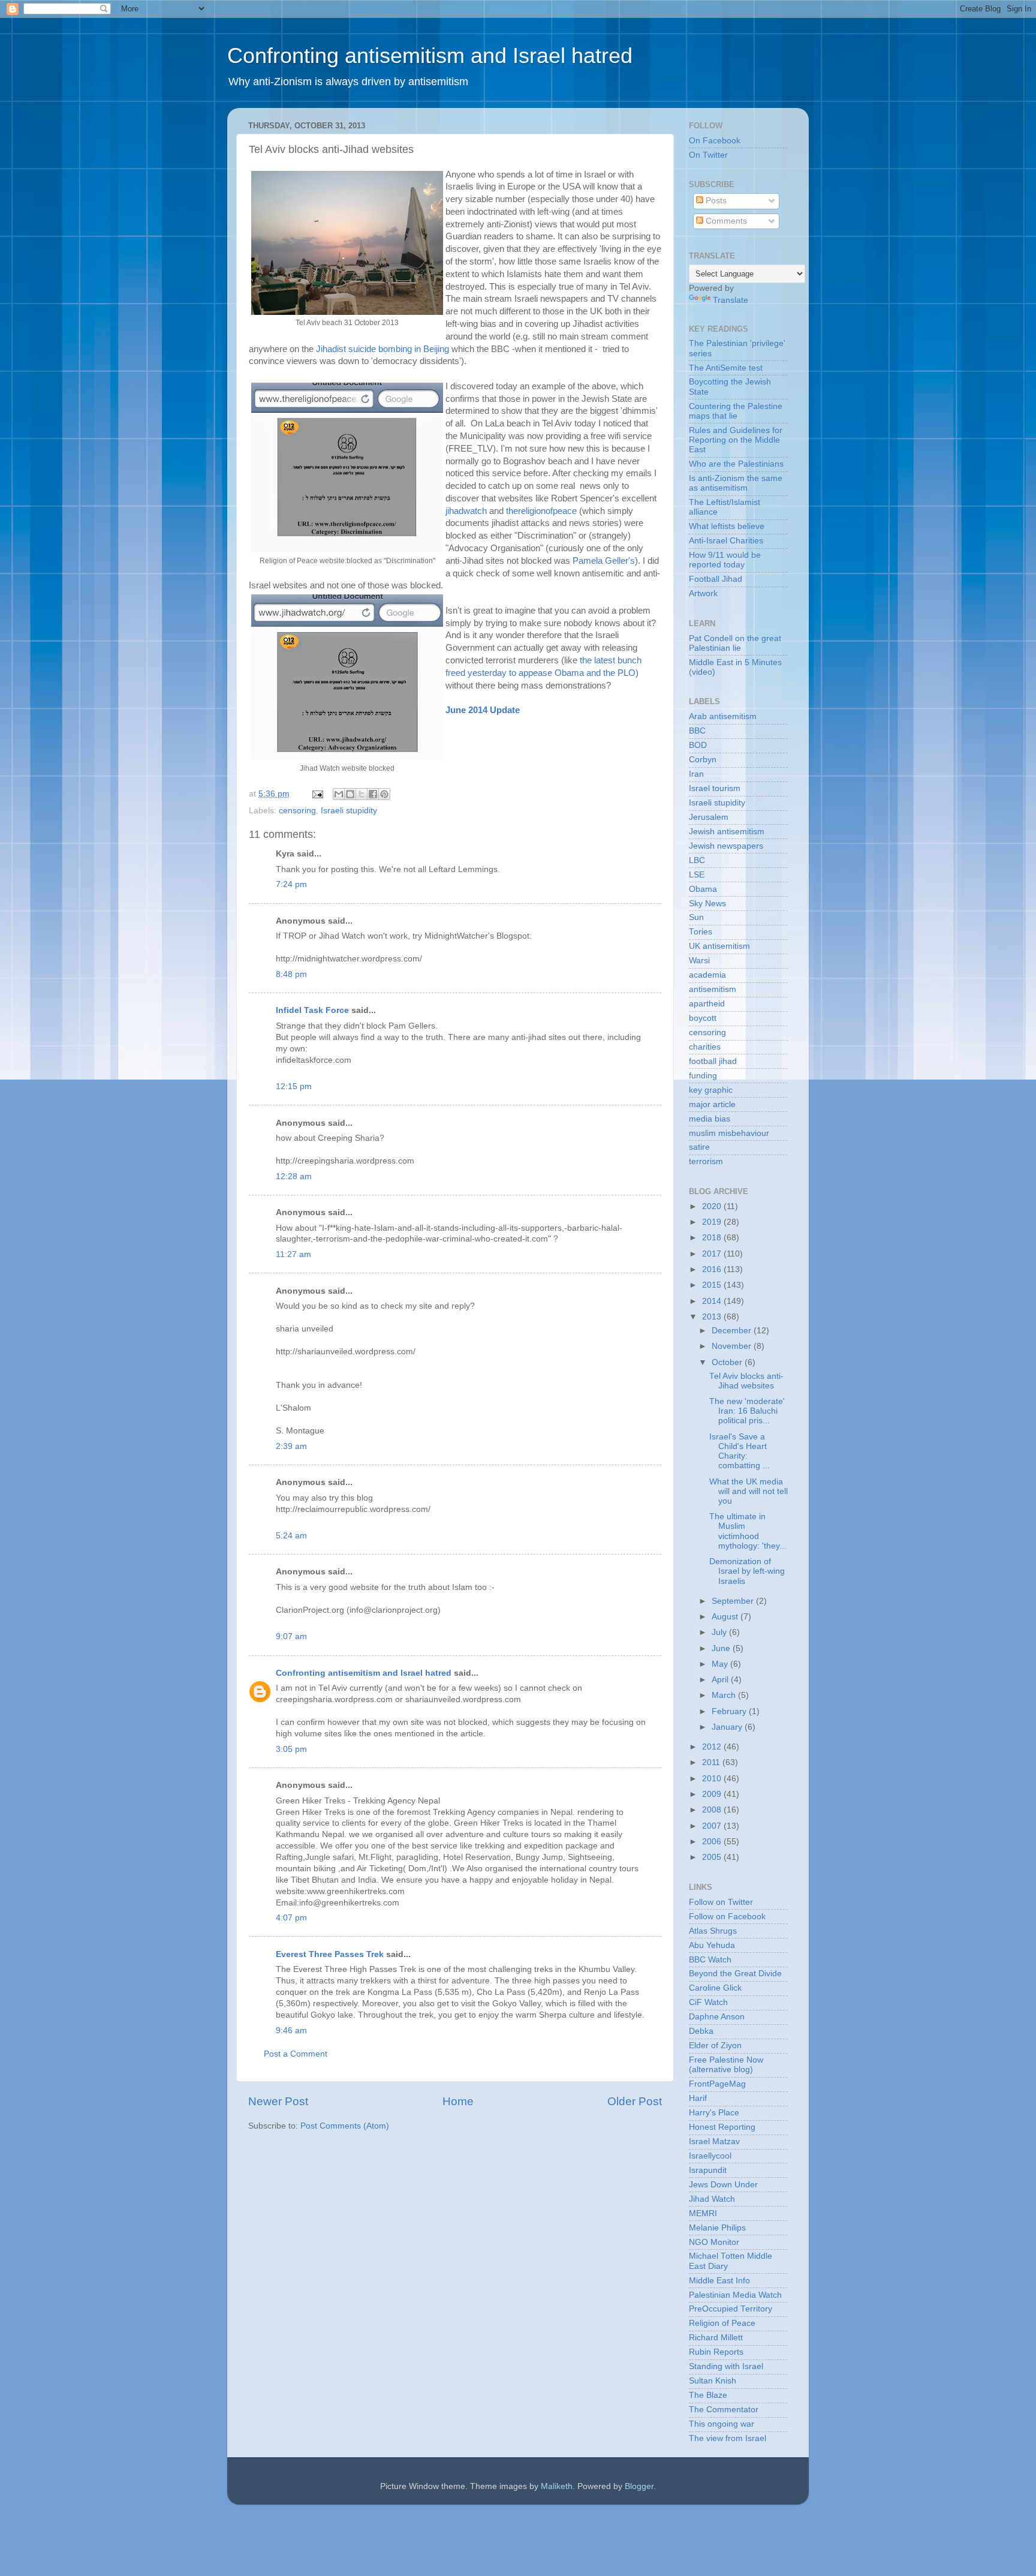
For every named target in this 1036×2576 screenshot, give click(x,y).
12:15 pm (294, 1086)
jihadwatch (466, 511)
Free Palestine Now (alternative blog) (726, 2065)
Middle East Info (719, 2281)
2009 (713, 1794)
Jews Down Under (723, 2185)
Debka (701, 2031)
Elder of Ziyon (715, 2046)
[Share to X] (362, 794)
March (725, 1695)
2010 (713, 1779)
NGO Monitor (714, 2242)
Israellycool (710, 2156)
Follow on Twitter (721, 1902)
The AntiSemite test (726, 368)
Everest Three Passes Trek (330, 1954)
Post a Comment (296, 2054)
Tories (701, 932)
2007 (713, 1826)
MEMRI (703, 2213)
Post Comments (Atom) (345, 2126)
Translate (731, 300)
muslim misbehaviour (729, 1133)
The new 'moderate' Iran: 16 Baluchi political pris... (747, 1411)
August (726, 1617)
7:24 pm (291, 884)
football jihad (713, 1061)
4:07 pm (291, 1918)
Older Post (635, 2101)
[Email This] (339, 794)
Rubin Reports (716, 2352)
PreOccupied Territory (731, 2309)
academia (707, 975)
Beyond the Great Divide (735, 1974)
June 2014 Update (483, 710)
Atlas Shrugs (713, 1931)
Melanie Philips (717, 2228)
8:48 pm (291, 974)
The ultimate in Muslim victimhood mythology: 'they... (748, 1531)
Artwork (703, 593)
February (730, 1711)
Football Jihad (716, 579)
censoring (297, 811)
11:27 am (293, 1254)
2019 (713, 1222)
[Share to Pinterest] (384, 794)
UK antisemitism (719, 946)
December (733, 1331)
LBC (697, 860)
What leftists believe (727, 526)
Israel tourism (715, 788)
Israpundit (708, 2170)
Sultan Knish (713, 2381)
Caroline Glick (715, 1988)
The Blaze (708, 2395)
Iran (696, 774)
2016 (713, 1269)
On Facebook (715, 141)
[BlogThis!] (350, 794)
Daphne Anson (717, 2017)
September (734, 1601)
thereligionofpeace (541, 511)
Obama (703, 889)
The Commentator (724, 2410)
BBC (697, 731)
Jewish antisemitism (727, 832)
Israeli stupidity (349, 811)
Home (458, 2101)
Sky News (707, 904)
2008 (713, 1810)
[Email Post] (317, 794)
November (733, 1346)
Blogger (639, 2486)
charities (705, 1047)
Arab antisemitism (723, 716)
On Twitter (708, 155)
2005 (713, 1857)
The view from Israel (728, 2438)
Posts (715, 201)
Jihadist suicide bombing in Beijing (383, 349)
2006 (713, 1842)
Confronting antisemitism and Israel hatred (430, 55)
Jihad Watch (712, 2199)
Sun (696, 917)
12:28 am (294, 1176)
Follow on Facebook (727, 1917)
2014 (713, 1301)
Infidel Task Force (312, 1010)
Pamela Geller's (604, 561)
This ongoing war (722, 2424)
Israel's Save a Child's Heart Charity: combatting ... (740, 1451)
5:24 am (291, 1536)
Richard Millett (716, 2338)
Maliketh (557, 2486)
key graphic (711, 1090)
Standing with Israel (726, 2366)
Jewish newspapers (726, 846)
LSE (697, 875)
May (721, 1664)
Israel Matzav (714, 2141)
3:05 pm (291, 1749)
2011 (712, 1762)
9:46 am (291, 2031)
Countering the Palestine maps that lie (736, 411)
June (722, 1648)
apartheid (707, 1004)
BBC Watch (710, 1960)
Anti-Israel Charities (726, 541)
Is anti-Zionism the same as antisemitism (736, 483)
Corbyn (703, 760)
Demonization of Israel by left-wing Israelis (747, 1571)
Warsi (699, 961)
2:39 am (291, 1446)
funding (703, 1076)
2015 (713, 1285)
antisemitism (713, 989)
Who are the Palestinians (736, 464)
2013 (713, 1317)
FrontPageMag (717, 2084)
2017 (713, 1254)
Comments (725, 221)
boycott (703, 1018)
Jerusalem (709, 817)
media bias (710, 1119)
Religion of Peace (722, 2323)
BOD (698, 745)
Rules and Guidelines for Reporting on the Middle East (736, 440)
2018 (713, 1238)
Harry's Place (714, 2113)
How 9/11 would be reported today (725, 560)
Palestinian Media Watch (735, 2295)
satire (699, 1147)
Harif (698, 2098)
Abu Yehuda (712, 1945)
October (728, 1362)
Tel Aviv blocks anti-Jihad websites (746, 1381)
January (728, 1727)
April (721, 1680)
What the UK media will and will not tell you (749, 1491)
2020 (713, 1206)
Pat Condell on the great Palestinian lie (735, 643)
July (720, 1632)
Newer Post (278, 2101)
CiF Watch (708, 2002)
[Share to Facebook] (373, 794)
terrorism (706, 1161)
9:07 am (291, 1636)
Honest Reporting (722, 2127)
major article (712, 1104)
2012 (713, 1747)
